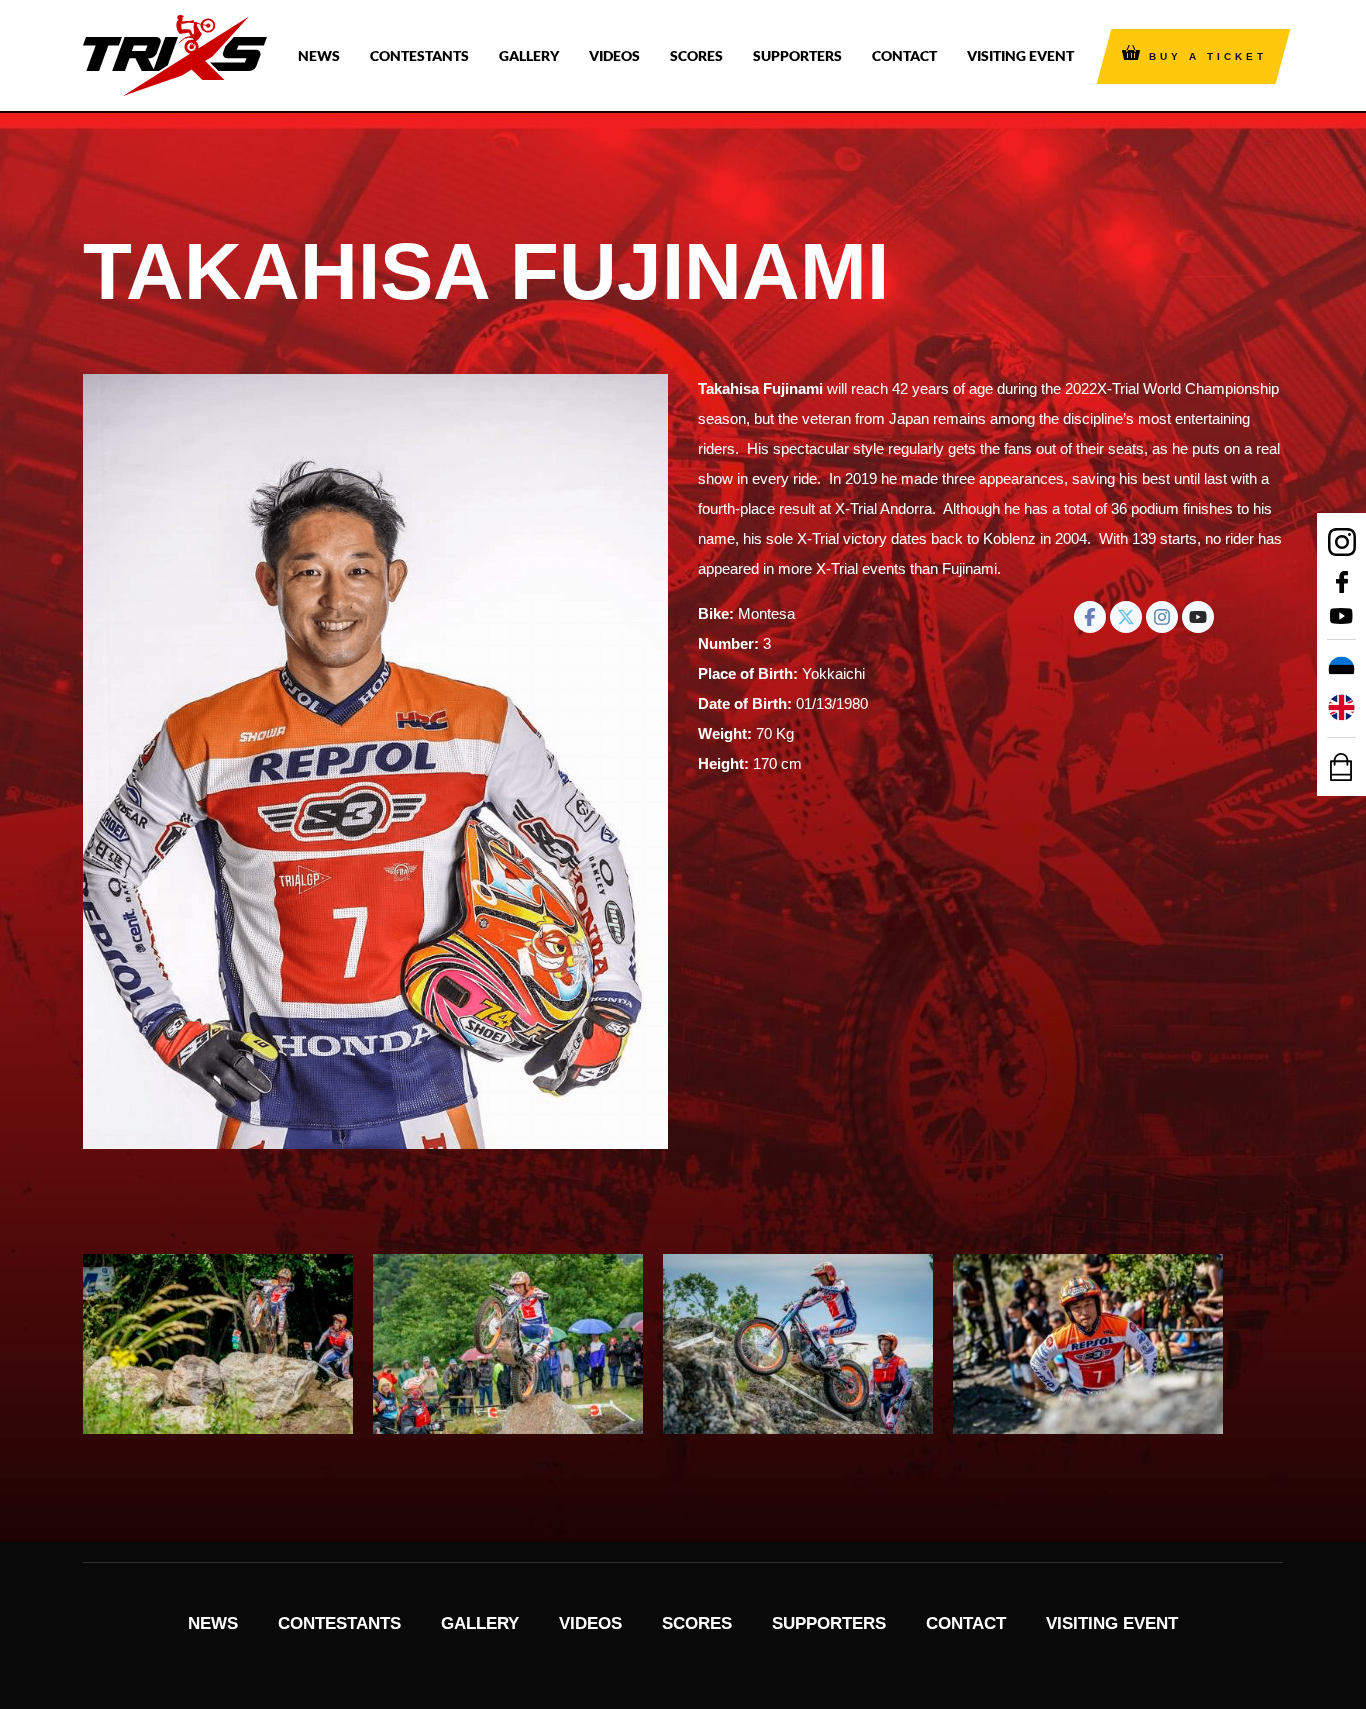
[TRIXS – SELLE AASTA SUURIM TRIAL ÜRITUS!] (175, 55)
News (319, 55)
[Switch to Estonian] (1341, 670)
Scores (696, 55)
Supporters (797, 55)
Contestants (419, 55)
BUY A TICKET (1208, 56)
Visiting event (1020, 55)
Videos (614, 55)
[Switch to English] (1341, 708)
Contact (904, 55)
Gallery (529, 55)
